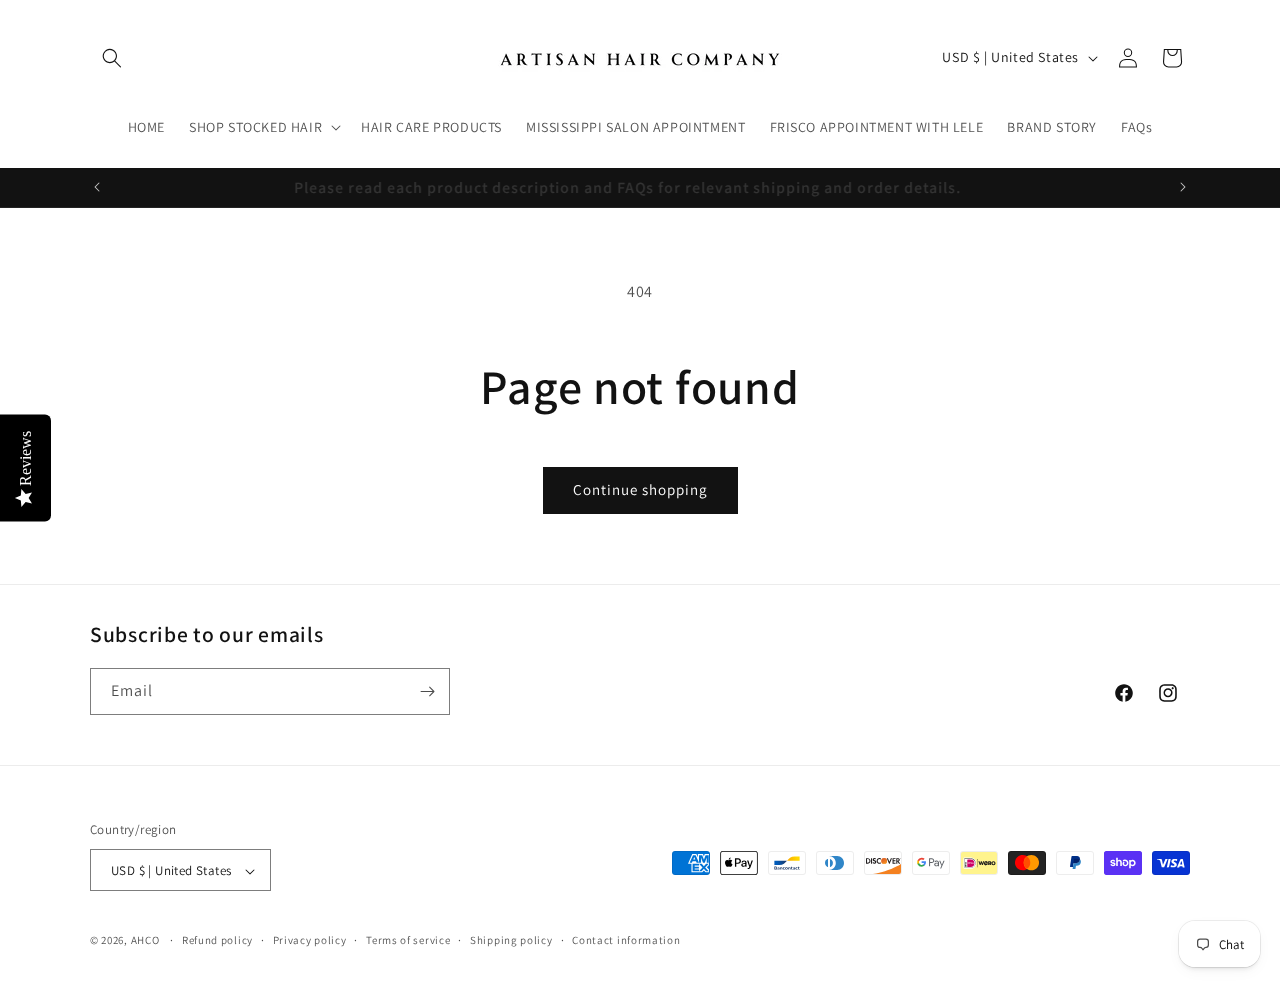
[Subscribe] (427, 691)
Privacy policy (310, 940)
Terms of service (408, 940)
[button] (112, 58)
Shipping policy (511, 940)
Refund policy (217, 940)
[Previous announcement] (97, 187)
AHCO (145, 941)
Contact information (626, 940)
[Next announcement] (1183, 187)
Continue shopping (640, 489)
